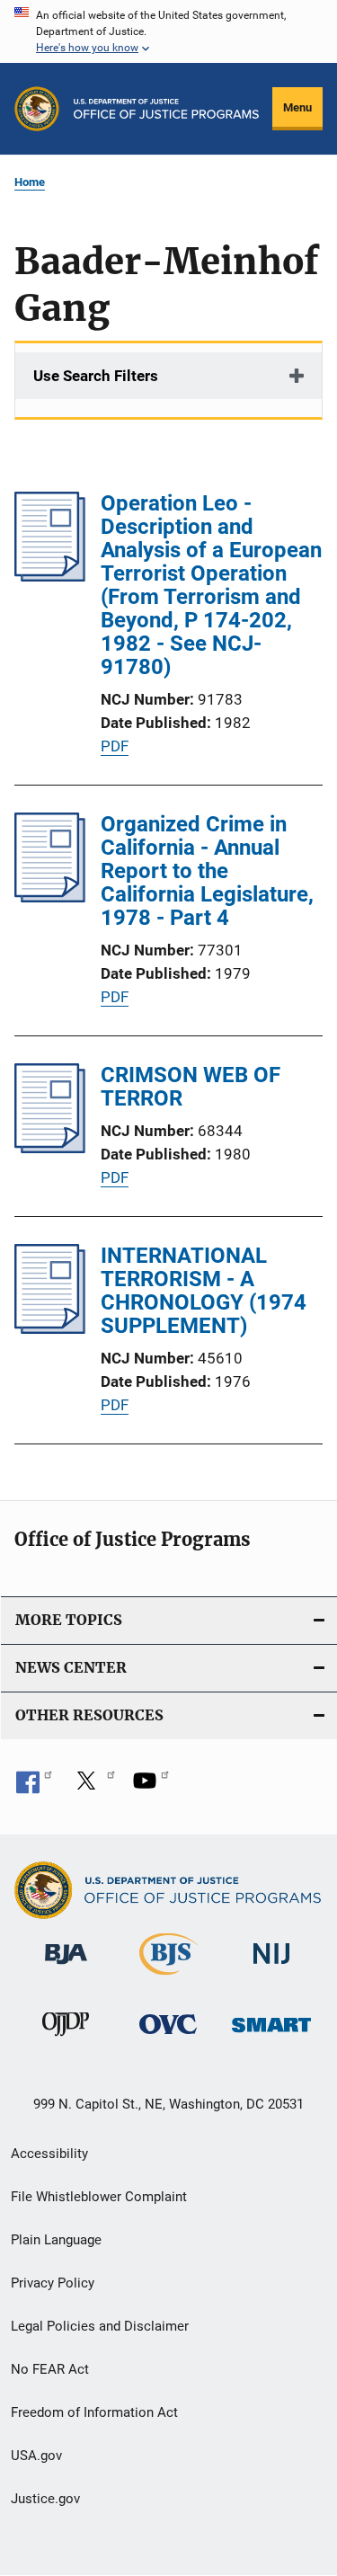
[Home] (166, 109)
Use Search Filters (96, 376)
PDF (115, 746)
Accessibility (49, 2154)
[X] (93, 1787)
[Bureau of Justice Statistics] (168, 1978)
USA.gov (36, 2456)
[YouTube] (151, 1787)
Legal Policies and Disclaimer (100, 2326)
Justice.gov (45, 2499)
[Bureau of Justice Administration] (66, 1968)
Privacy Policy (53, 2283)
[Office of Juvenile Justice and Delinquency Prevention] (66, 2039)
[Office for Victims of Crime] (168, 2037)
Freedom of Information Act (94, 2412)
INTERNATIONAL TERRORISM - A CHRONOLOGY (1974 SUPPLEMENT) (204, 1291)
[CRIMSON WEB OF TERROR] (50, 1148)
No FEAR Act (50, 2369)
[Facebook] (34, 1787)
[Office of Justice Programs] (37, 109)
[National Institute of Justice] (271, 1968)
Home (30, 182)
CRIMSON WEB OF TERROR (191, 1087)
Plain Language (56, 2240)
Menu (297, 107)
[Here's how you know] (168, 31)
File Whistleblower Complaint (99, 2197)
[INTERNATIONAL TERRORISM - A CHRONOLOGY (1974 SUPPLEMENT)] (50, 1328)
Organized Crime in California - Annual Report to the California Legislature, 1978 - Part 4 (207, 871)
